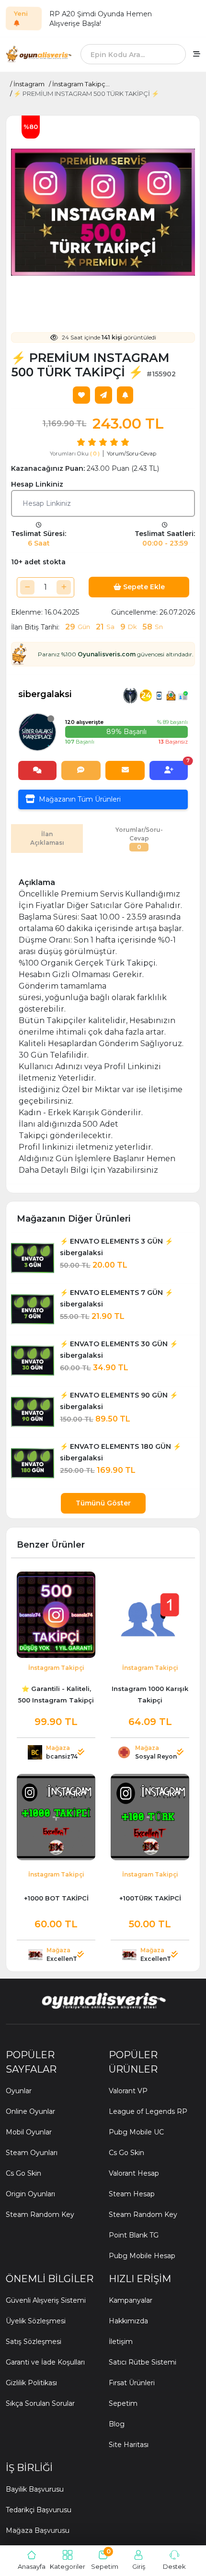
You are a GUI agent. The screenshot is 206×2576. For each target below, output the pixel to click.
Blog (117, 2424)
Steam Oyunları (32, 2153)
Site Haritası (129, 2445)
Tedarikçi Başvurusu (39, 2510)
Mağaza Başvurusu (38, 2530)
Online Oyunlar (30, 2111)
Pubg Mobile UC (136, 2132)
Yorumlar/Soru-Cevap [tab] (139, 838)
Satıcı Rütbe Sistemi (143, 2362)
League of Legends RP (148, 2111)
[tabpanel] (103, 1021)
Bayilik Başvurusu (35, 2489)
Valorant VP (128, 2091)
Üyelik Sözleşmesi (36, 2321)
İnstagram (29, 84)
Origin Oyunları (30, 2194)
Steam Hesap (132, 2194)
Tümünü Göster (103, 1503)
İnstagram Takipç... (81, 84)
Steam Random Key (40, 2215)
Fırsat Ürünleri (132, 2383)
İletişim (121, 2342)
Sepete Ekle (143, 587)
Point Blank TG (134, 2235)
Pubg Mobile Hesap (142, 2256)
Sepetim (123, 2403)
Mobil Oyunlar (29, 2132)
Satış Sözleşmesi (34, 2342)
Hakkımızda (128, 2321)
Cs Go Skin (23, 2173)
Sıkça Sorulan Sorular (40, 2403)
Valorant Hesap (134, 2173)
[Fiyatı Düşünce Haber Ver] (125, 395)
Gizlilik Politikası (31, 2383)
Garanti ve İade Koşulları (45, 2362)
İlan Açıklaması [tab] (47, 838)
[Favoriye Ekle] (81, 395)
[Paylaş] (103, 395)
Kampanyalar (131, 2300)
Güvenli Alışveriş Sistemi (46, 2300)
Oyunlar (19, 2091)
